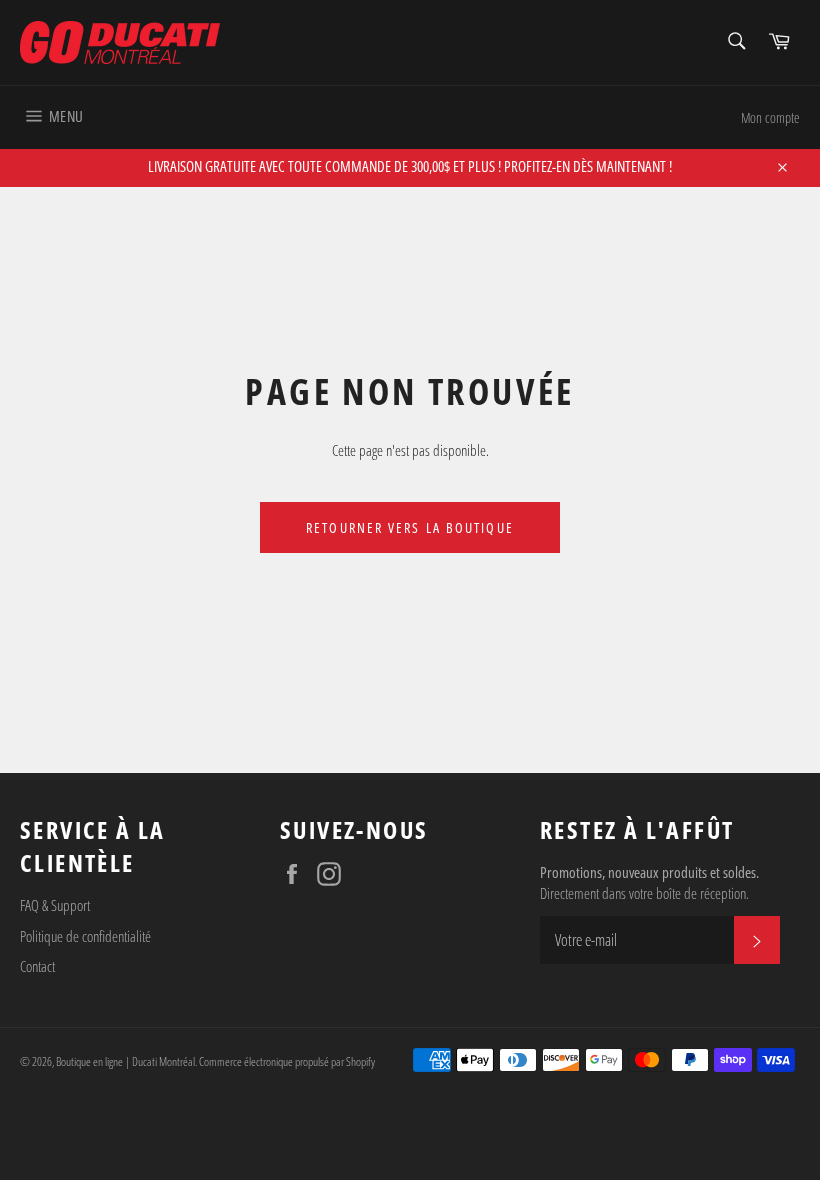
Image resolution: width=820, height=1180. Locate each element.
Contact (37, 966)
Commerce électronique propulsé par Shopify (287, 1061)
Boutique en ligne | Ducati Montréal (125, 1061)
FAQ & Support (55, 905)
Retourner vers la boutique (410, 527)
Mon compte (770, 117)
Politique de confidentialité (85, 936)
